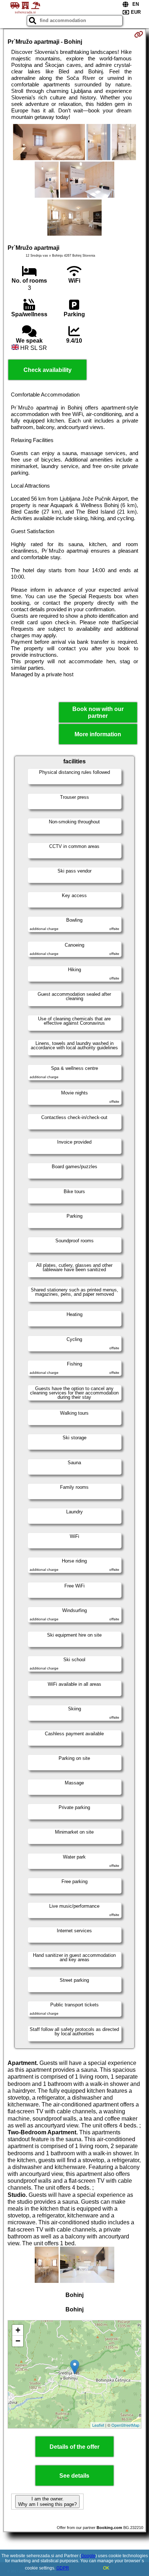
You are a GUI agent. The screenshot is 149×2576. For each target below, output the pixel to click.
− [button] (18, 2341)
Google (88, 2556)
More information (98, 734)
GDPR (63, 2568)
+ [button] (18, 2330)
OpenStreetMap (125, 2425)
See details (74, 2476)
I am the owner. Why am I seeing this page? (47, 2502)
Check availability (48, 370)
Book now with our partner (98, 712)
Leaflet (98, 2425)
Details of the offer (74, 2447)
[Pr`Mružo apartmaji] (49, 143)
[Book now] (139, 34)
